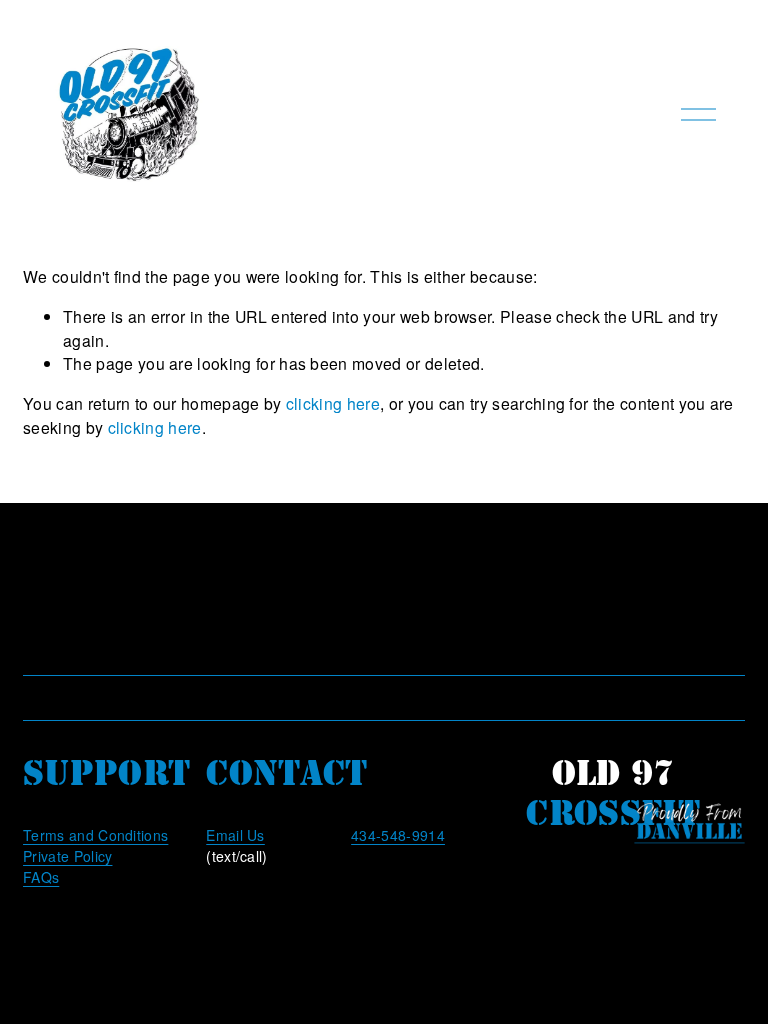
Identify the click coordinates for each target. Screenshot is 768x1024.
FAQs (41, 877)
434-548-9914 (398, 835)
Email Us (235, 835)
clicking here (333, 403)
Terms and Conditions (95, 835)
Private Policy (67, 856)
